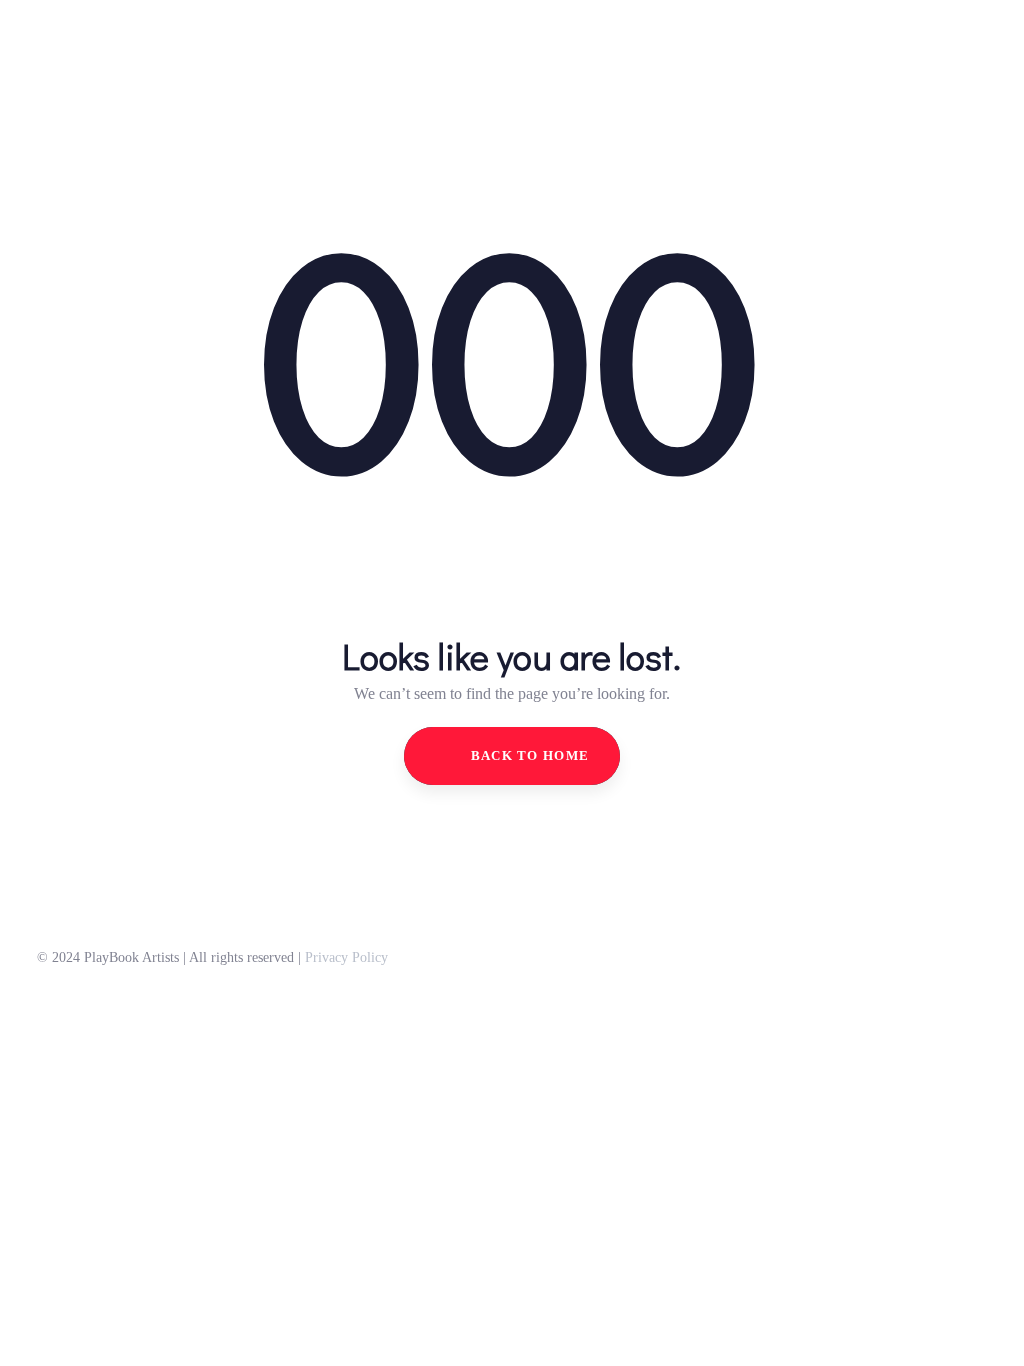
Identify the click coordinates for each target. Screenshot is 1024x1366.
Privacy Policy (346, 957)
